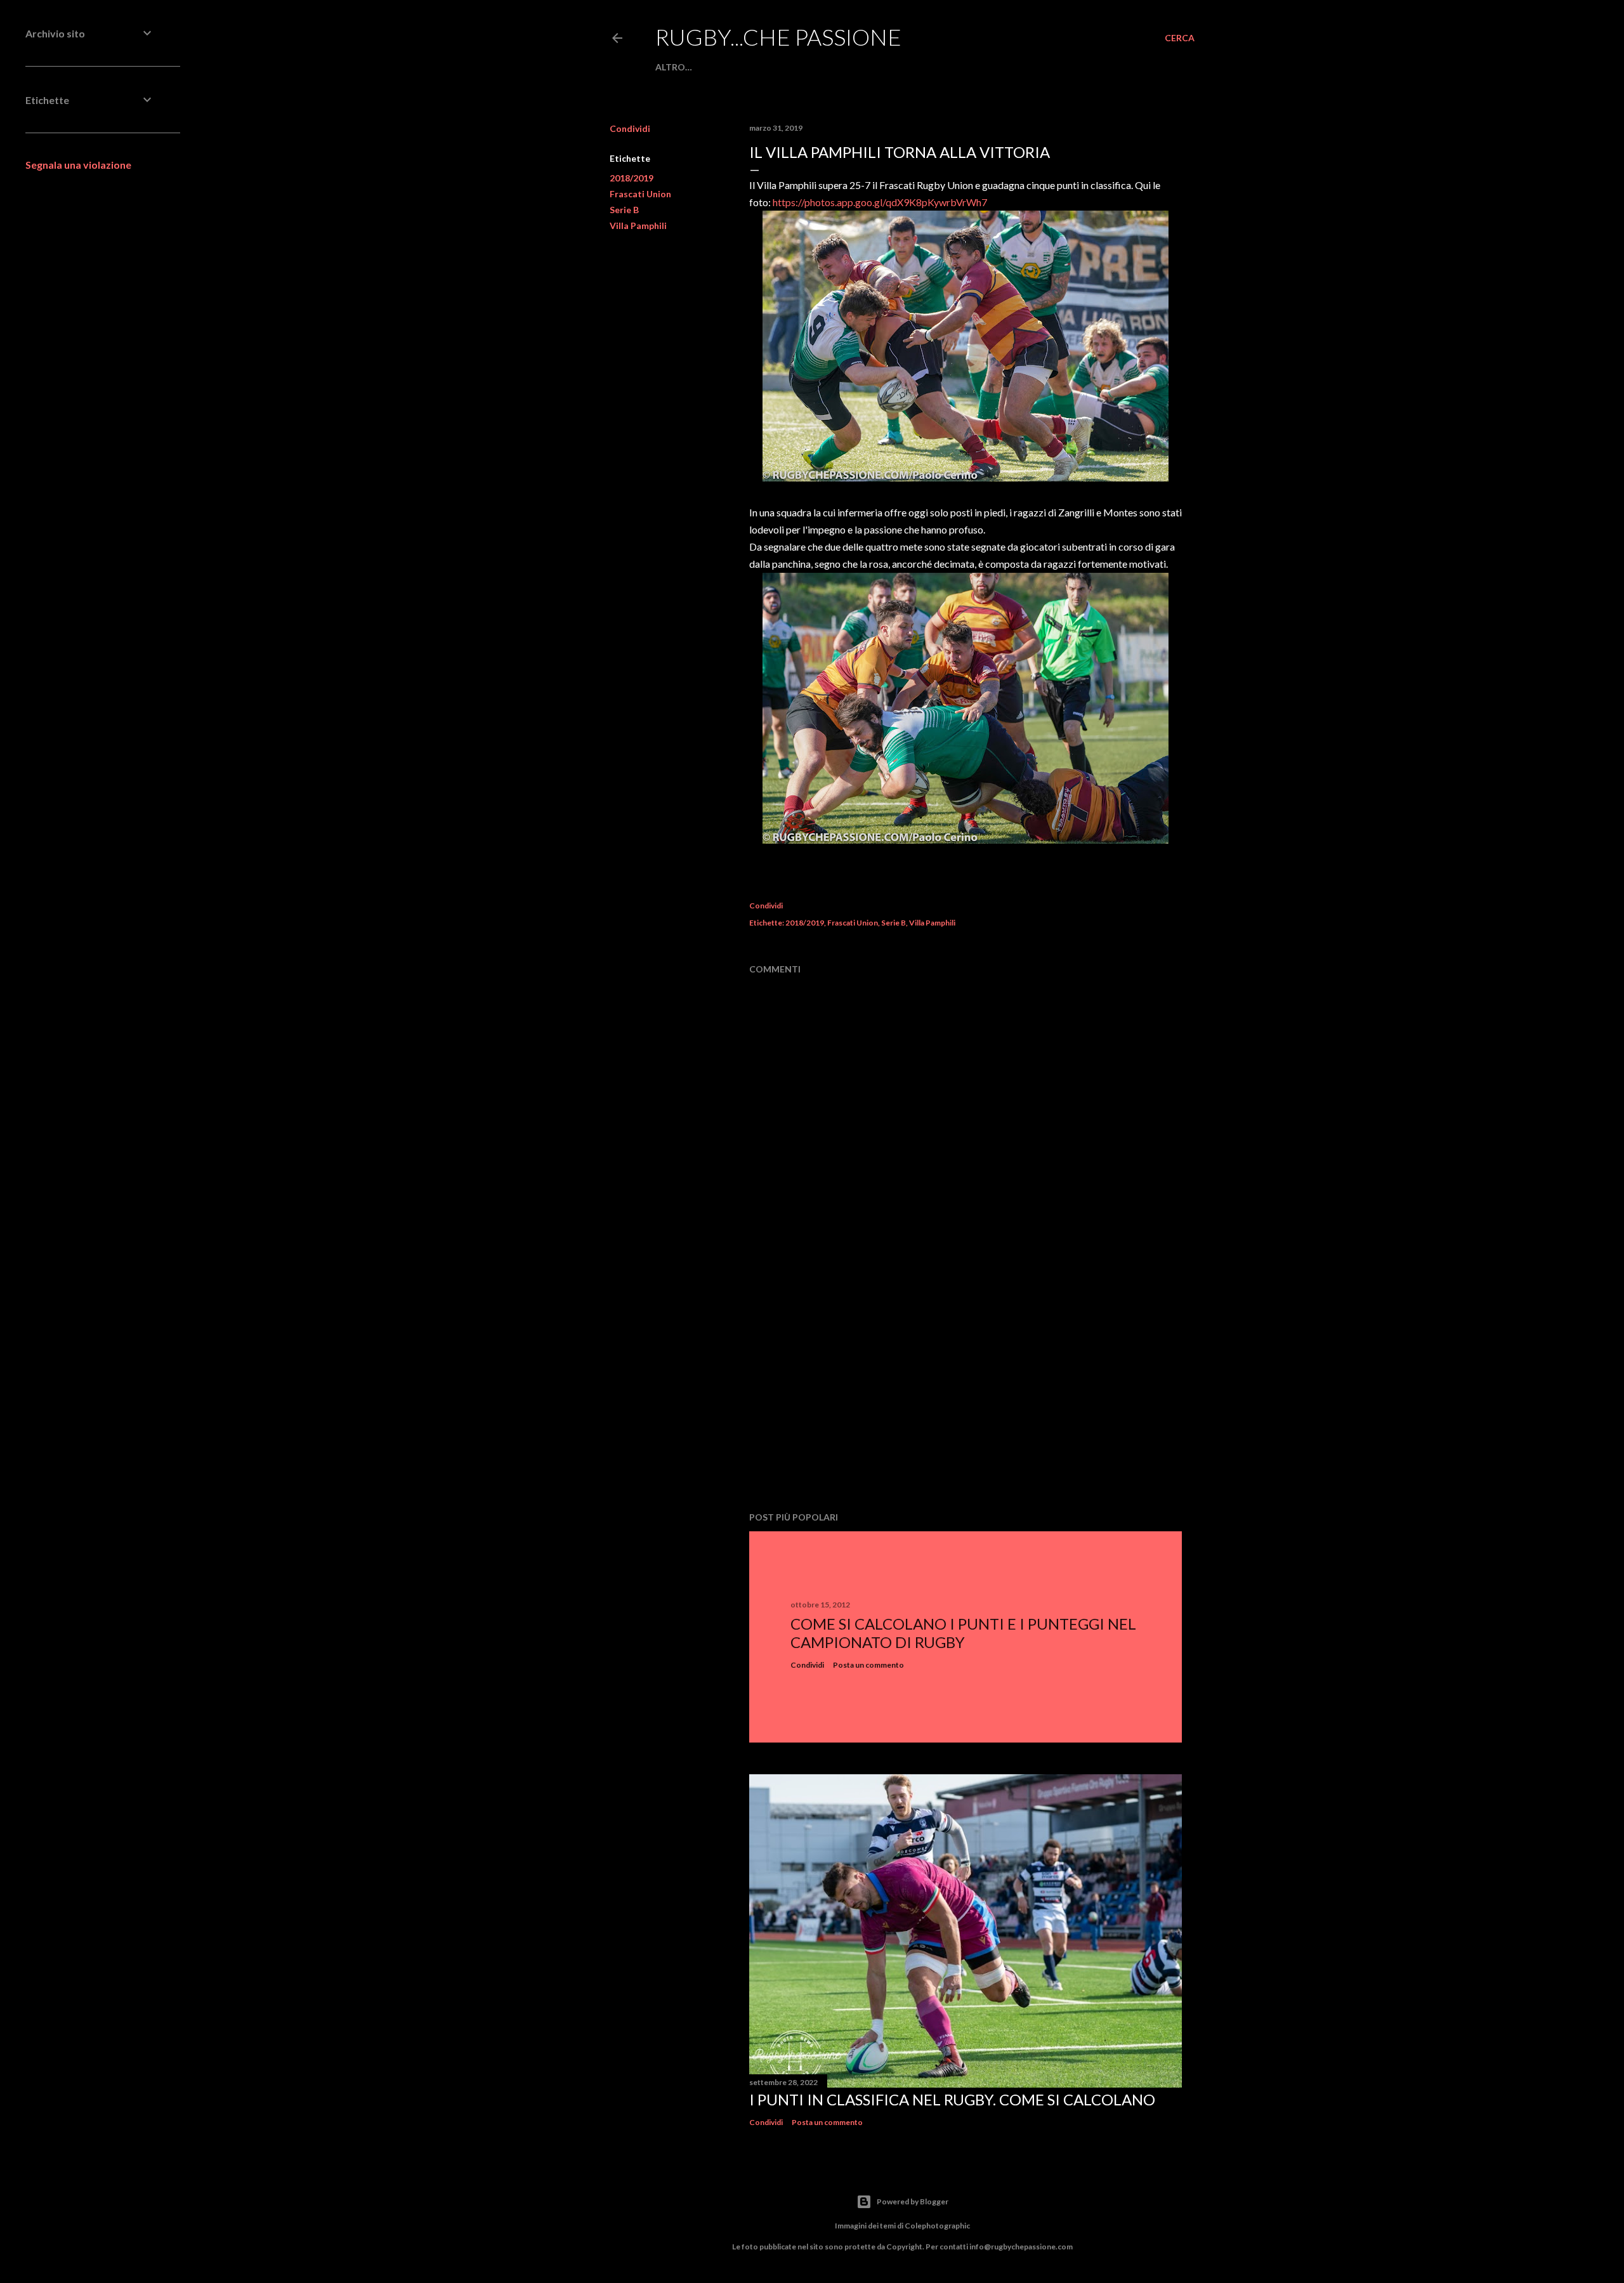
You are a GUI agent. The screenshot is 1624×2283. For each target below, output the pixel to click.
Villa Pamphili (638, 226)
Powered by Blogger (913, 2201)
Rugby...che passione (778, 37)
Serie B (624, 210)
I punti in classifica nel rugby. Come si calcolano (952, 2099)
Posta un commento (868, 1665)
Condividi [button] (630, 128)
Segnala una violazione (78, 165)
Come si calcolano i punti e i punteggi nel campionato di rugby (963, 1633)
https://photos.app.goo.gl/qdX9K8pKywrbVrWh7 (880, 202)
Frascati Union (640, 194)
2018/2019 (632, 178)
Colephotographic (937, 2226)
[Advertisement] (966, 1391)
